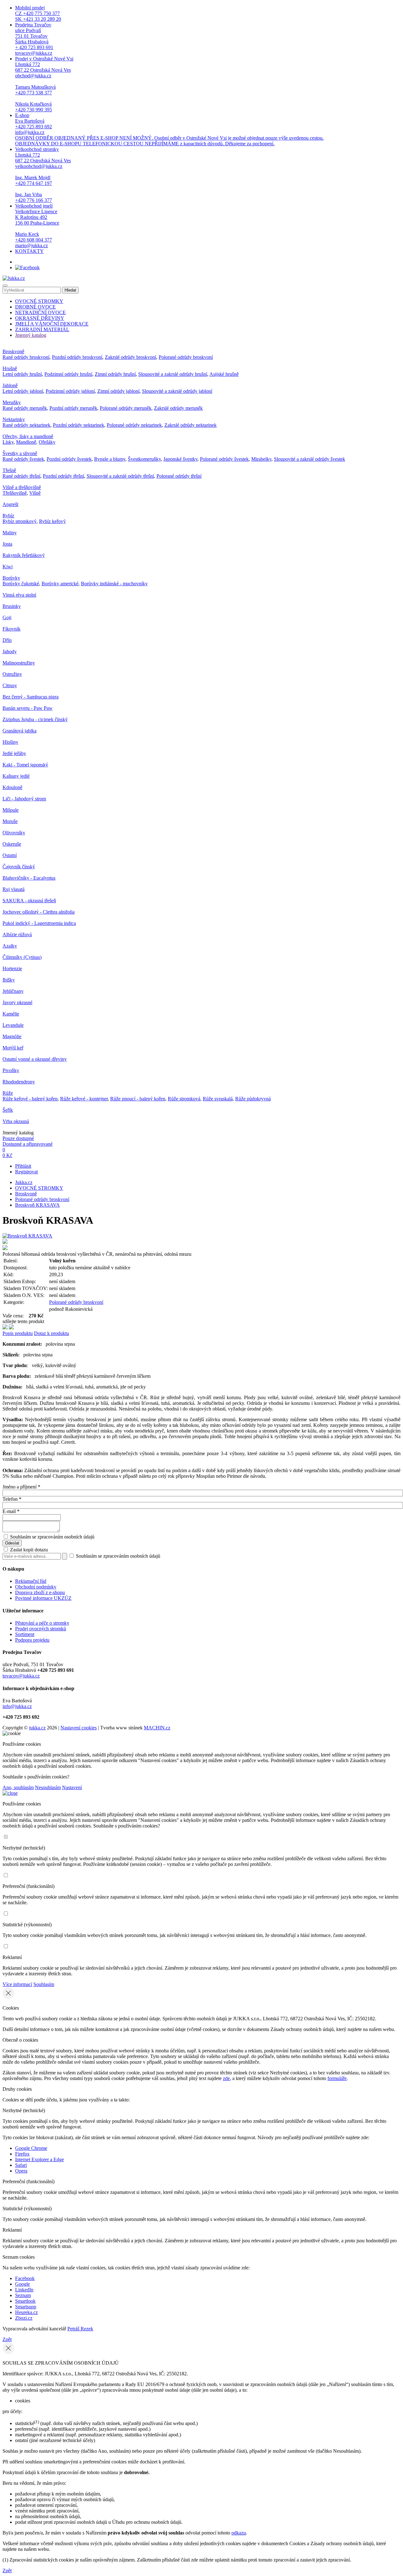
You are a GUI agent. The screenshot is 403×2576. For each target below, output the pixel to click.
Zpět (7, 2339)
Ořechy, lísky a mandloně (28, 436)
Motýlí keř (13, 1048)
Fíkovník (11, 629)
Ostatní (10, 855)
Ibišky (9, 980)
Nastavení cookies (79, 1728)
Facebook (25, 2278)
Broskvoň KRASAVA (37, 1205)
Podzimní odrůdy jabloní (70, 391)
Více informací (17, 1984)
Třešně (9, 470)
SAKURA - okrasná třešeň (29, 901)
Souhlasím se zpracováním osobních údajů (52, 1537)
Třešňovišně (15, 493)
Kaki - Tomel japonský (25, 765)
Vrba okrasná (16, 1121)
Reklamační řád (31, 1581)
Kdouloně (12, 787)
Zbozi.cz (24, 2318)
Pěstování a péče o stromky (42, 1623)
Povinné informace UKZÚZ (43, 1598)
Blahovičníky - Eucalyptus (29, 878)
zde (226, 2078)
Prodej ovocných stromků (41, 1629)
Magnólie (12, 1036)
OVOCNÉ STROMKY (39, 301)
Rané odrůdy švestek (23, 459)
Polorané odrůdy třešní (179, 476)
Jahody (10, 651)
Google (23, 2284)
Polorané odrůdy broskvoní (186, 357)
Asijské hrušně (224, 374)
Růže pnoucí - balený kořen (138, 1099)
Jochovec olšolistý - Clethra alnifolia (39, 912)
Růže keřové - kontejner (84, 1099)
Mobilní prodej (38, 13)
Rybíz (8, 516)
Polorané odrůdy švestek (224, 459)
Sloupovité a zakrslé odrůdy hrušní (173, 374)
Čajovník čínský (19, 867)
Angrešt (10, 504)
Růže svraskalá (218, 1099)
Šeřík (8, 1110)
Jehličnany (13, 991)
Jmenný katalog (31, 335)
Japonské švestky (180, 459)
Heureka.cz (26, 2312)
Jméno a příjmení (21, 1487)
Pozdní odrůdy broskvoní (77, 357)
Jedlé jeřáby (14, 753)
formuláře (337, 2078)
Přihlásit (23, 1166)
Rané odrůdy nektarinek (26, 425)
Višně (35, 493)
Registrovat (26, 1172)
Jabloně (10, 385)
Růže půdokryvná (253, 1099)
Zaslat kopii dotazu (28, 1550)
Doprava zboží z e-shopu (40, 1592)
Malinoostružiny (19, 663)
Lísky (8, 442)
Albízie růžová (17, 935)
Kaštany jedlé (16, 776)
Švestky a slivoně (20, 453)
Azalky (10, 946)
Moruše (10, 821)
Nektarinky (14, 419)
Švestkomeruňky (144, 459)
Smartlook (25, 2301)
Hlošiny (10, 742)
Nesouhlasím (48, 1787)
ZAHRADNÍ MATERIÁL (42, 329)
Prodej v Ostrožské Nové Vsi (44, 84)
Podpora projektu (32, 1640)
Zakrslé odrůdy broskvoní (131, 357)
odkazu (239, 2533)
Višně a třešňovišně (22, 487)
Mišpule (11, 810)
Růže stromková (184, 1099)
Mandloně (26, 442)
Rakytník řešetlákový (24, 555)
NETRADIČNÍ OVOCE (40, 312)
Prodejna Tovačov (34, 39)
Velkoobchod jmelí (37, 226)
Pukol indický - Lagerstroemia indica (39, 923)
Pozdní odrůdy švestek (69, 459)
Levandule (13, 1025)
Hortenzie (12, 968)
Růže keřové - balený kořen (30, 1099)
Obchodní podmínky (36, 1587)
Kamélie (11, 1014)
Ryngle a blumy (110, 459)
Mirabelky (261, 459)
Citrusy (10, 685)
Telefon (12, 1499)
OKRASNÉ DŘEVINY (40, 318)
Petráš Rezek (80, 2329)
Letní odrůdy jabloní (23, 391)
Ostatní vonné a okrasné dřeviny (35, 1059)
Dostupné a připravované (28, 1144)
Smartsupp (26, 2307)
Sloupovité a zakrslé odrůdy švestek (309, 459)
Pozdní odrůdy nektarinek (79, 425)
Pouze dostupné (18, 1138)
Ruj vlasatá (14, 889)
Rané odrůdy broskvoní (26, 357)
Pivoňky (11, 1070)
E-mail (11, 1511)
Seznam (23, 2295)
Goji (7, 618)
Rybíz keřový (52, 521)
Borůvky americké (60, 584)
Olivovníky (14, 833)
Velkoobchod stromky (43, 175)
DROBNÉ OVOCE (35, 307)
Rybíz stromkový (20, 521)
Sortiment (25, 1634)
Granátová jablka (20, 731)
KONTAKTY (29, 251)
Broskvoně (13, 351)
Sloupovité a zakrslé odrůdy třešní (120, 476)
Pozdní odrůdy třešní (63, 476)
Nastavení (72, 1787)
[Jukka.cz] (14, 278)
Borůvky (11, 578)
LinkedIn (24, 2290)
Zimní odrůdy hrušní (115, 374)
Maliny (10, 533)
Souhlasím (44, 1984)
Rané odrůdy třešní (21, 476)
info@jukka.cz (17, 1706)
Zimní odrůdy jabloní (118, 391)
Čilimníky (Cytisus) (22, 957)
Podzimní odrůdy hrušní (68, 374)
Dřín (7, 640)
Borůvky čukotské (21, 584)
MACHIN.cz (157, 1728)
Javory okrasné (17, 1002)
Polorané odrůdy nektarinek (134, 425)
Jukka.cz (24, 1182)
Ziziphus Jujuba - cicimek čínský (35, 719)
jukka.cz (37, 1728)
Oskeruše (12, 844)
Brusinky (12, 606)
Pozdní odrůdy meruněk (73, 408)
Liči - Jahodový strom (24, 799)
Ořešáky (47, 442)
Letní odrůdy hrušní (22, 374)
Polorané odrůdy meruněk (126, 408)
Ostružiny (12, 674)
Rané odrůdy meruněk (25, 408)
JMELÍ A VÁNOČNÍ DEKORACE (52, 324)
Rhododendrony (19, 1082)
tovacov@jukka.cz (21, 1676)
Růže (8, 1093)
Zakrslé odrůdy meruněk (178, 408)
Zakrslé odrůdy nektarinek (190, 425)
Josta (7, 544)
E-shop (169, 129)
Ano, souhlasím (18, 1787)
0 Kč (7, 1155)
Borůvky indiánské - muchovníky (114, 584)
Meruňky (12, 402)
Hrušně (10, 368)
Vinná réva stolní (19, 595)
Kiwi (8, 567)
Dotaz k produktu (51, 1333)
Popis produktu (18, 1333)
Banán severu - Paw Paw (28, 708)
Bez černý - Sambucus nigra (31, 697)
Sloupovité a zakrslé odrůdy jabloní (177, 391)
